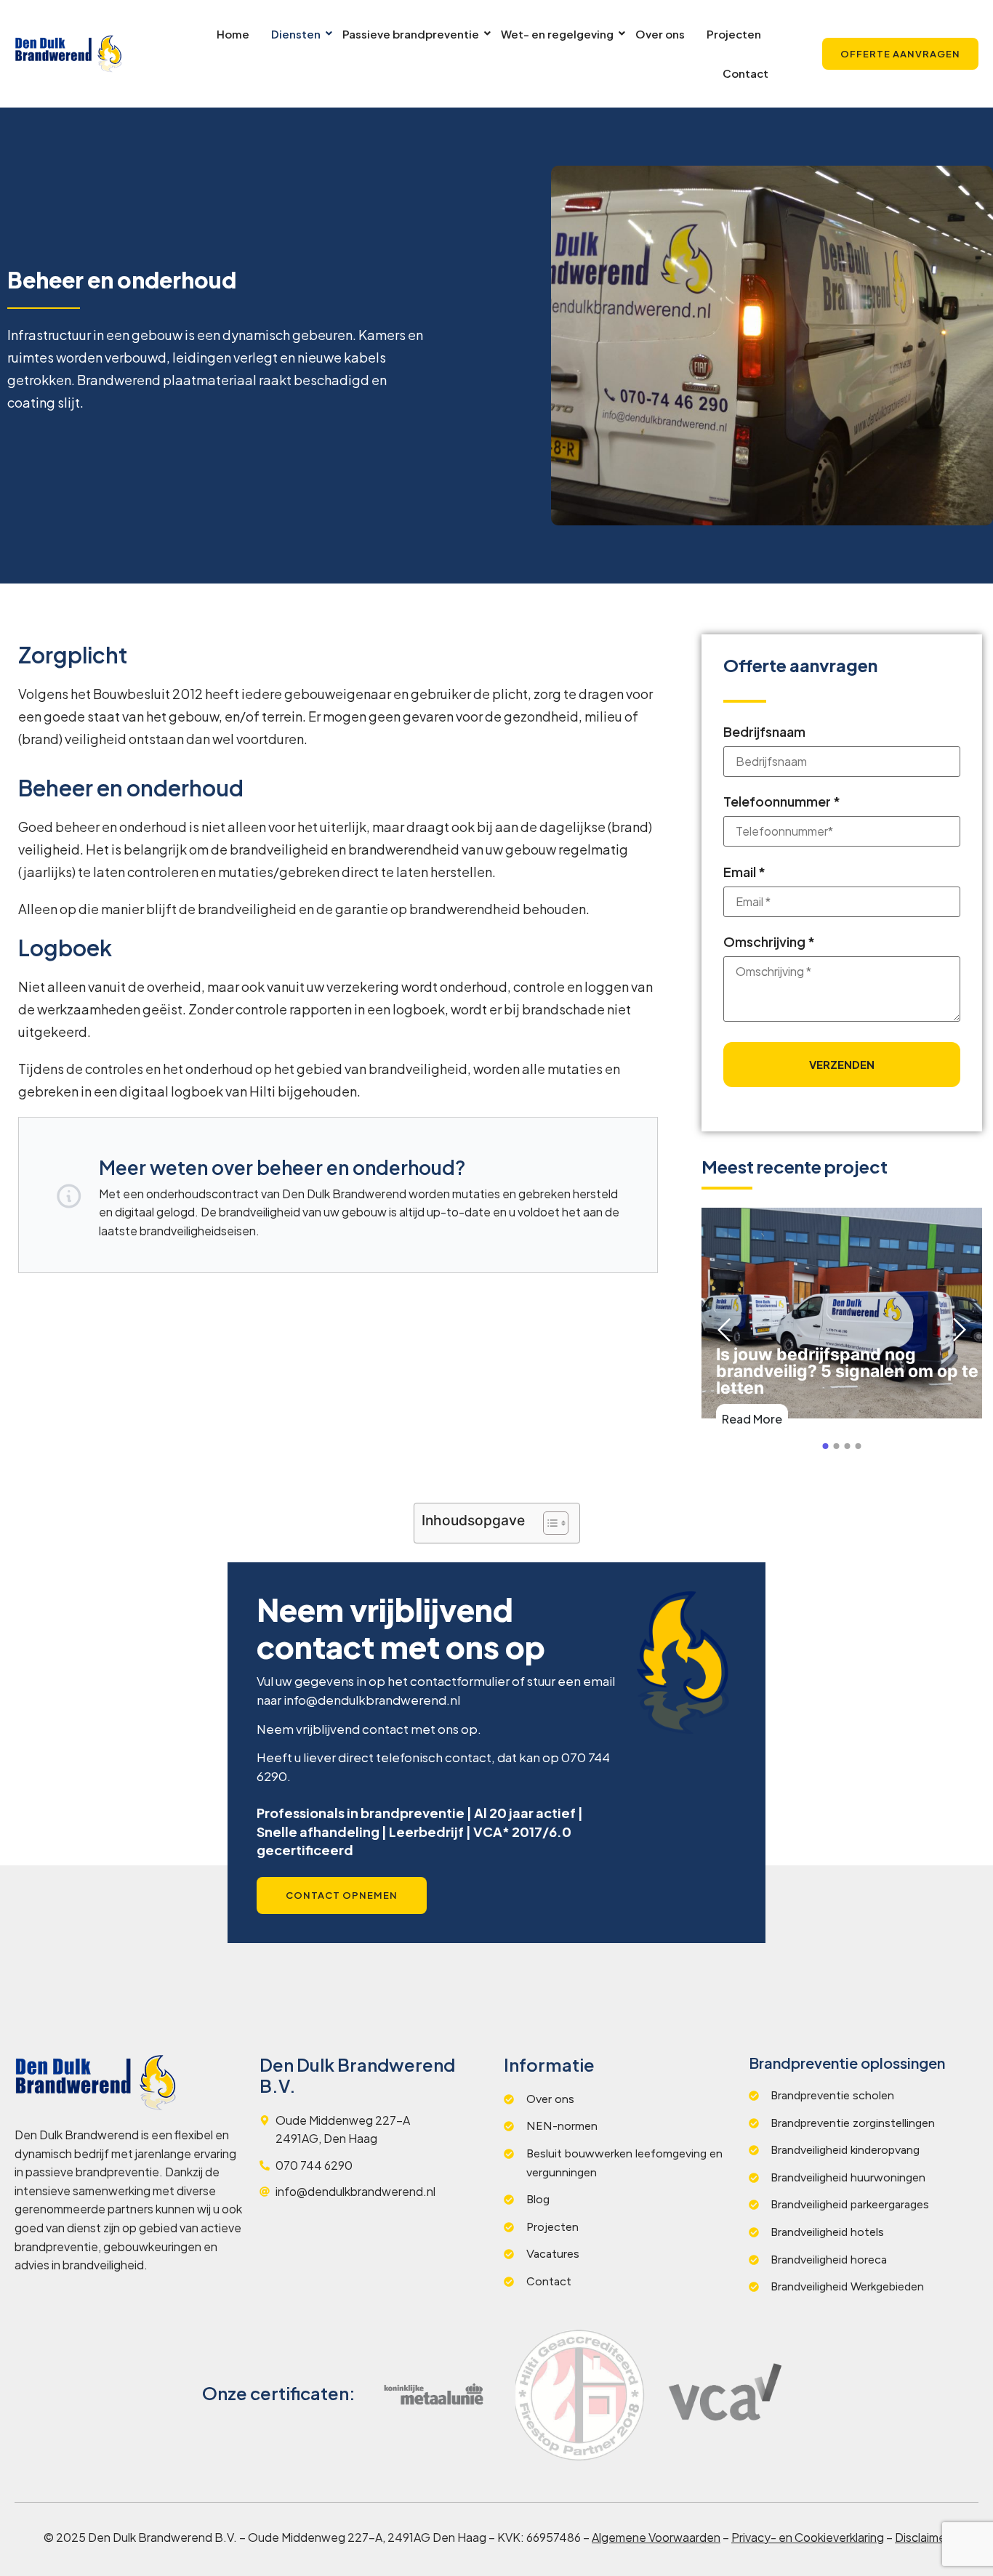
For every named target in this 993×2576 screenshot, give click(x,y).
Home (233, 34)
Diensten (296, 34)
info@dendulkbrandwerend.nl (372, 1700)
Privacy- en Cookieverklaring (808, 2537)
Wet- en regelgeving (557, 34)
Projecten (734, 34)
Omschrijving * (769, 941)
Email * (744, 872)
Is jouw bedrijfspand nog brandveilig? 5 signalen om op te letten (847, 1372)
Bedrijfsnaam (764, 731)
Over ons (660, 34)
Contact (745, 73)
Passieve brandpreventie (411, 34)
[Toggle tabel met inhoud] (548, 1523)
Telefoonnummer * (782, 801)
